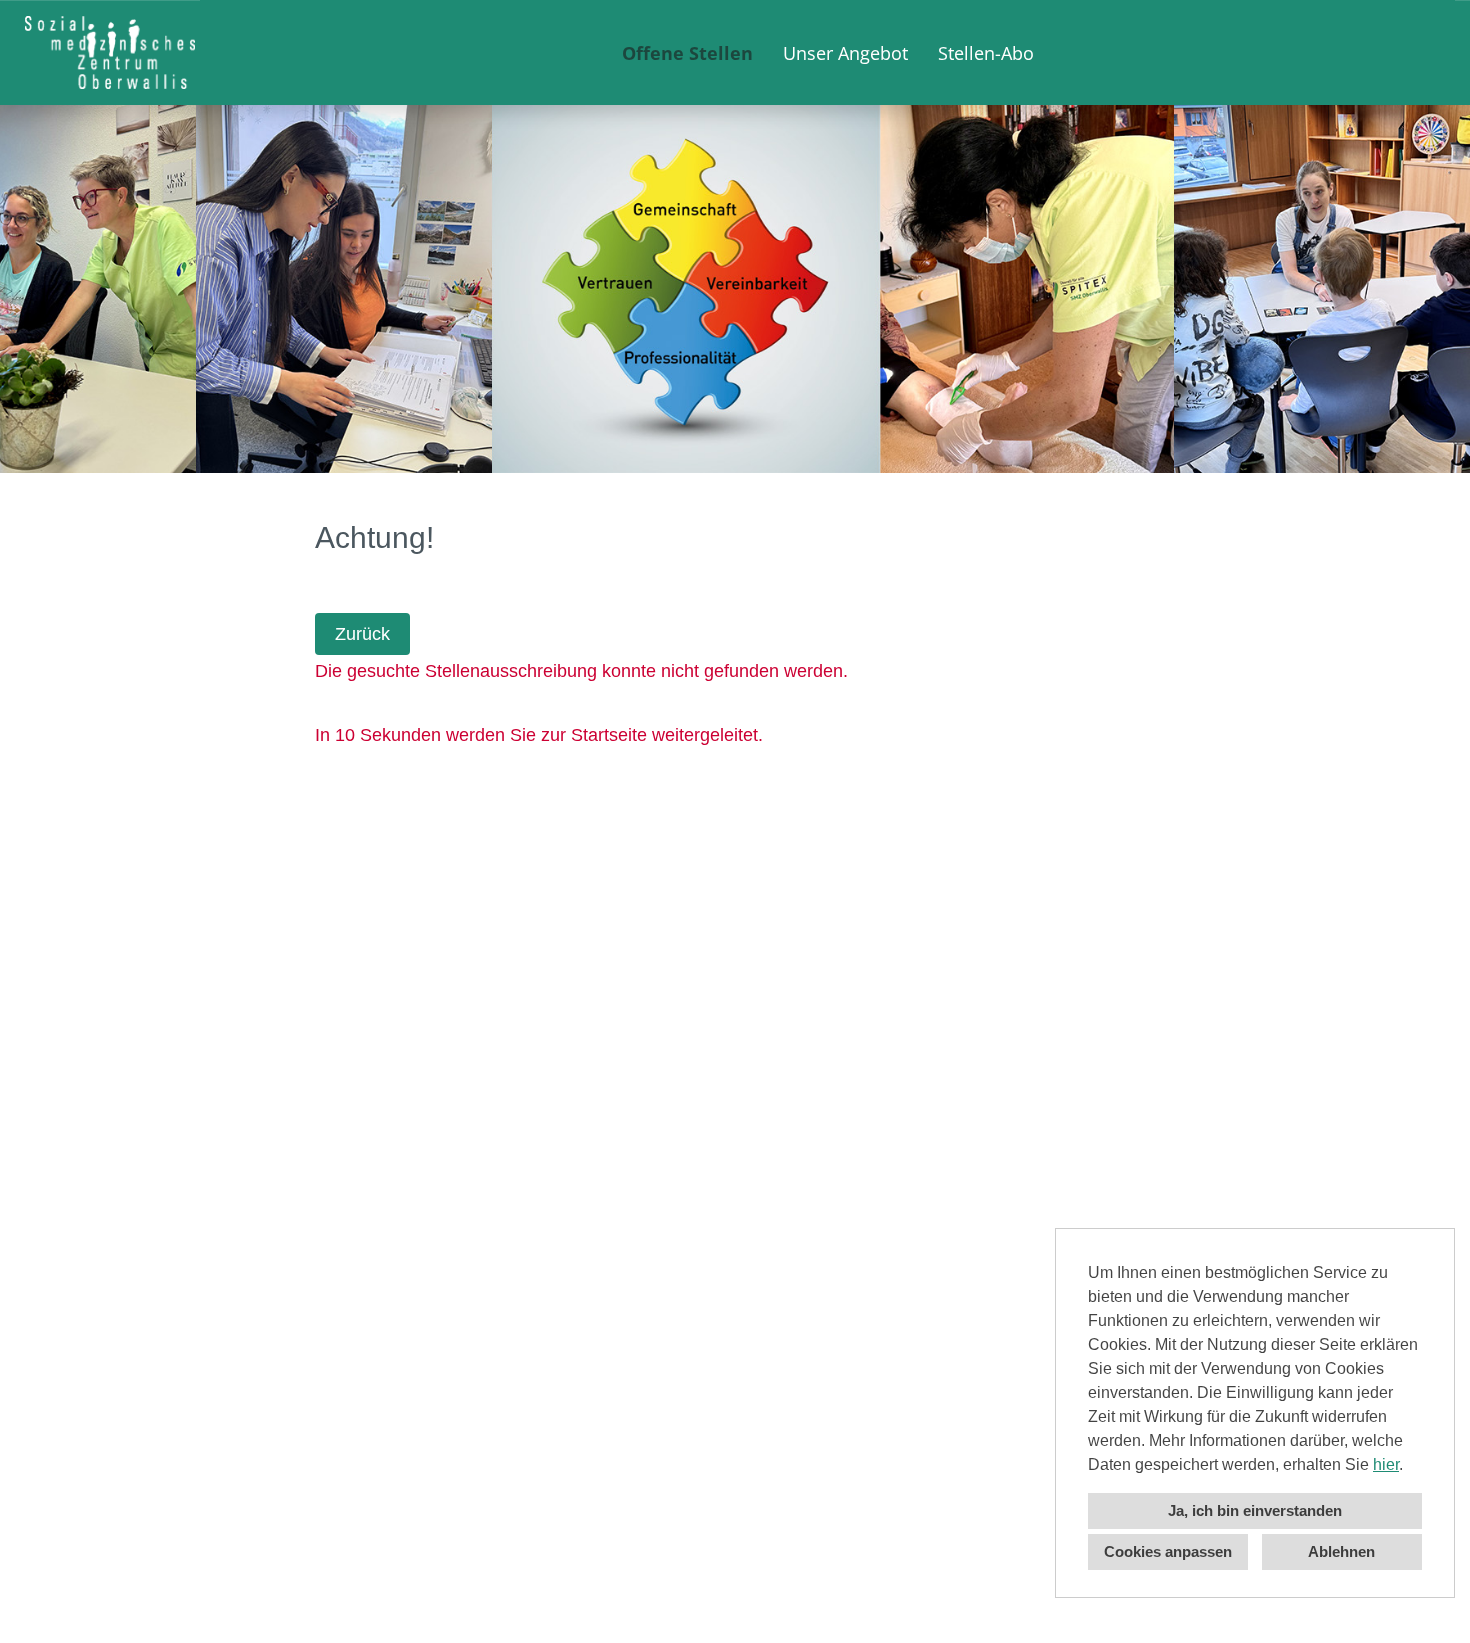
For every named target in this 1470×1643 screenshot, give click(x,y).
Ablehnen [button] (1341, 1551)
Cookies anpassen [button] (1168, 1551)
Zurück (362, 634)
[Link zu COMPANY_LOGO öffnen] (110, 52)
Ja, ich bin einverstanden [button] (1255, 1510)
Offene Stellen (687, 53)
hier (1386, 1464)
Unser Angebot (845, 53)
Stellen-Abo (986, 53)
